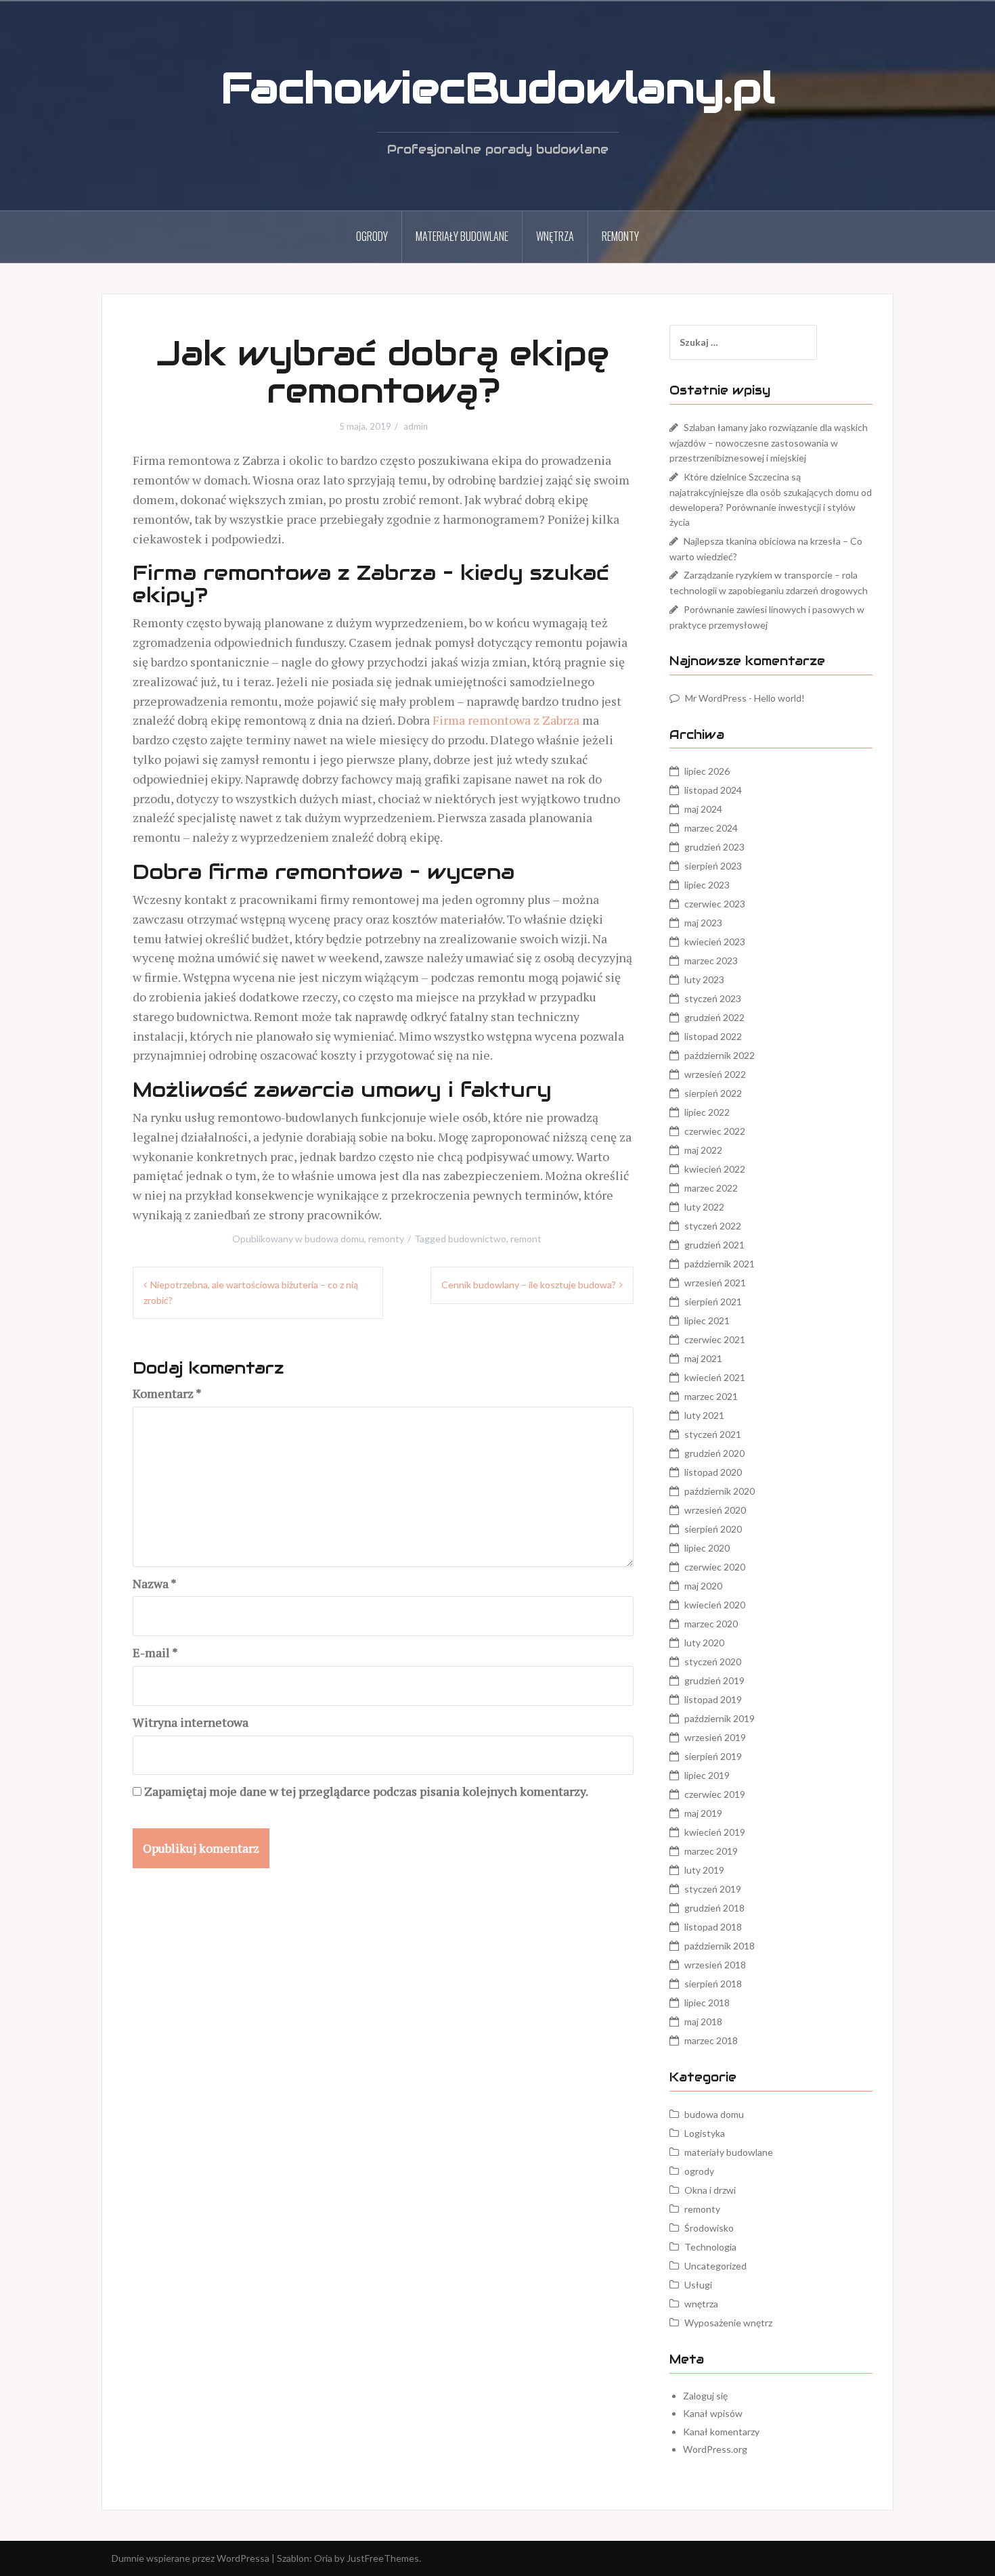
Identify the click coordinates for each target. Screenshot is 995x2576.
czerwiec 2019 (715, 1794)
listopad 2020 (713, 1472)
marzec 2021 (711, 1396)
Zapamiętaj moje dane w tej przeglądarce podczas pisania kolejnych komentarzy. (366, 1791)
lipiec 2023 (707, 885)
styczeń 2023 (713, 998)
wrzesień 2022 (715, 1074)
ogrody (372, 236)
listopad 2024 (713, 790)
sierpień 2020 (713, 1529)
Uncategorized (715, 2266)
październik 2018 (720, 1946)
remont (526, 1239)
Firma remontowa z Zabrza (506, 720)
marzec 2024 (711, 828)
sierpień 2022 (713, 1093)
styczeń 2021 (713, 1434)
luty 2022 (704, 1207)
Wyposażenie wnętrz (728, 2323)
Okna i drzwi (710, 2190)
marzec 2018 (711, 2040)
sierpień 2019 (713, 1756)
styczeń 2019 (713, 1889)
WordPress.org (715, 2449)
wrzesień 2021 (715, 1283)
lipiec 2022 (707, 1112)
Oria (323, 2558)
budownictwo (477, 1239)
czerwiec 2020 (715, 1567)
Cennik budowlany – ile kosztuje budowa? (529, 1285)
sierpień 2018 (713, 1984)
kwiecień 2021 (715, 1377)
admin (416, 426)
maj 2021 (703, 1358)
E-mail (155, 1652)
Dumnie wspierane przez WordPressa (191, 2558)
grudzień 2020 (714, 1453)
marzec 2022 (711, 1188)
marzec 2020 (711, 1624)
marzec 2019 (711, 1851)
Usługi (698, 2285)
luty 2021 (704, 1415)
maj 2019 (703, 1813)
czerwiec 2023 (715, 904)
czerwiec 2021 (715, 1339)
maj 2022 (703, 1150)
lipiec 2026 (707, 771)
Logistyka (705, 2133)
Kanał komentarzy (721, 2432)
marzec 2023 (711, 961)
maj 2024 (703, 809)
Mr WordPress (716, 698)
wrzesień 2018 (715, 1965)
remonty (620, 236)
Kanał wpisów (713, 2413)
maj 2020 (703, 1586)
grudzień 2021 (714, 1245)
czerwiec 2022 (715, 1131)
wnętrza (555, 236)
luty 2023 (704, 979)
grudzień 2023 (714, 847)
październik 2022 (720, 1055)
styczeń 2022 (713, 1226)
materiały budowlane (462, 236)
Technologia (710, 2247)
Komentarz (167, 1393)
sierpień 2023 (713, 866)
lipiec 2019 (707, 1775)
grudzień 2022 (714, 1017)
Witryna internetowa (191, 1722)
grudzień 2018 (714, 1908)
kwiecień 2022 (715, 1169)
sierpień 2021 (713, 1302)
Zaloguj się (705, 2396)
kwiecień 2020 (715, 1605)
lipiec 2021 (707, 1320)
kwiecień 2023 (715, 942)
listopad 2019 (713, 1699)
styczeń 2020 (713, 1662)
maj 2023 (703, 923)
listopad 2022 (713, 1036)
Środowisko (709, 2228)
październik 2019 (720, 1718)
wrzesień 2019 (715, 1737)
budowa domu (334, 1239)
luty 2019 (704, 1870)
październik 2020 (720, 1491)
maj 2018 (703, 2021)
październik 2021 (720, 1264)
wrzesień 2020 (715, 1510)
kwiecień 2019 (715, 1832)
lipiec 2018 (707, 2003)
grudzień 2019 (714, 1680)
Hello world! (779, 698)
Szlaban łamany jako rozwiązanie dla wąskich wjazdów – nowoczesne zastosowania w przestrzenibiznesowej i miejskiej (769, 443)
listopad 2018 (713, 1927)
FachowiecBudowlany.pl (498, 88)
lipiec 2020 (707, 1548)
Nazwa (155, 1583)
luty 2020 (704, 1643)
